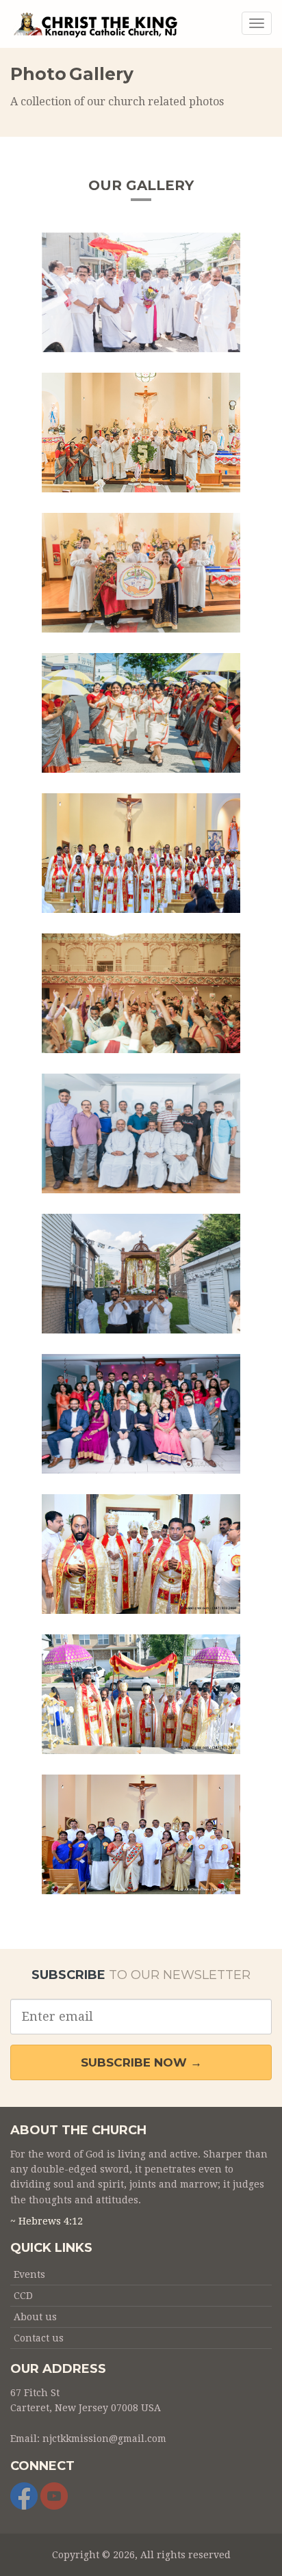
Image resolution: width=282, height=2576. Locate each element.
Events (29, 2274)
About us (35, 2317)
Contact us (39, 2338)
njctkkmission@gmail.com (104, 2439)
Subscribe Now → (141, 2062)
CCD (23, 2296)
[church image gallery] (141, 292)
